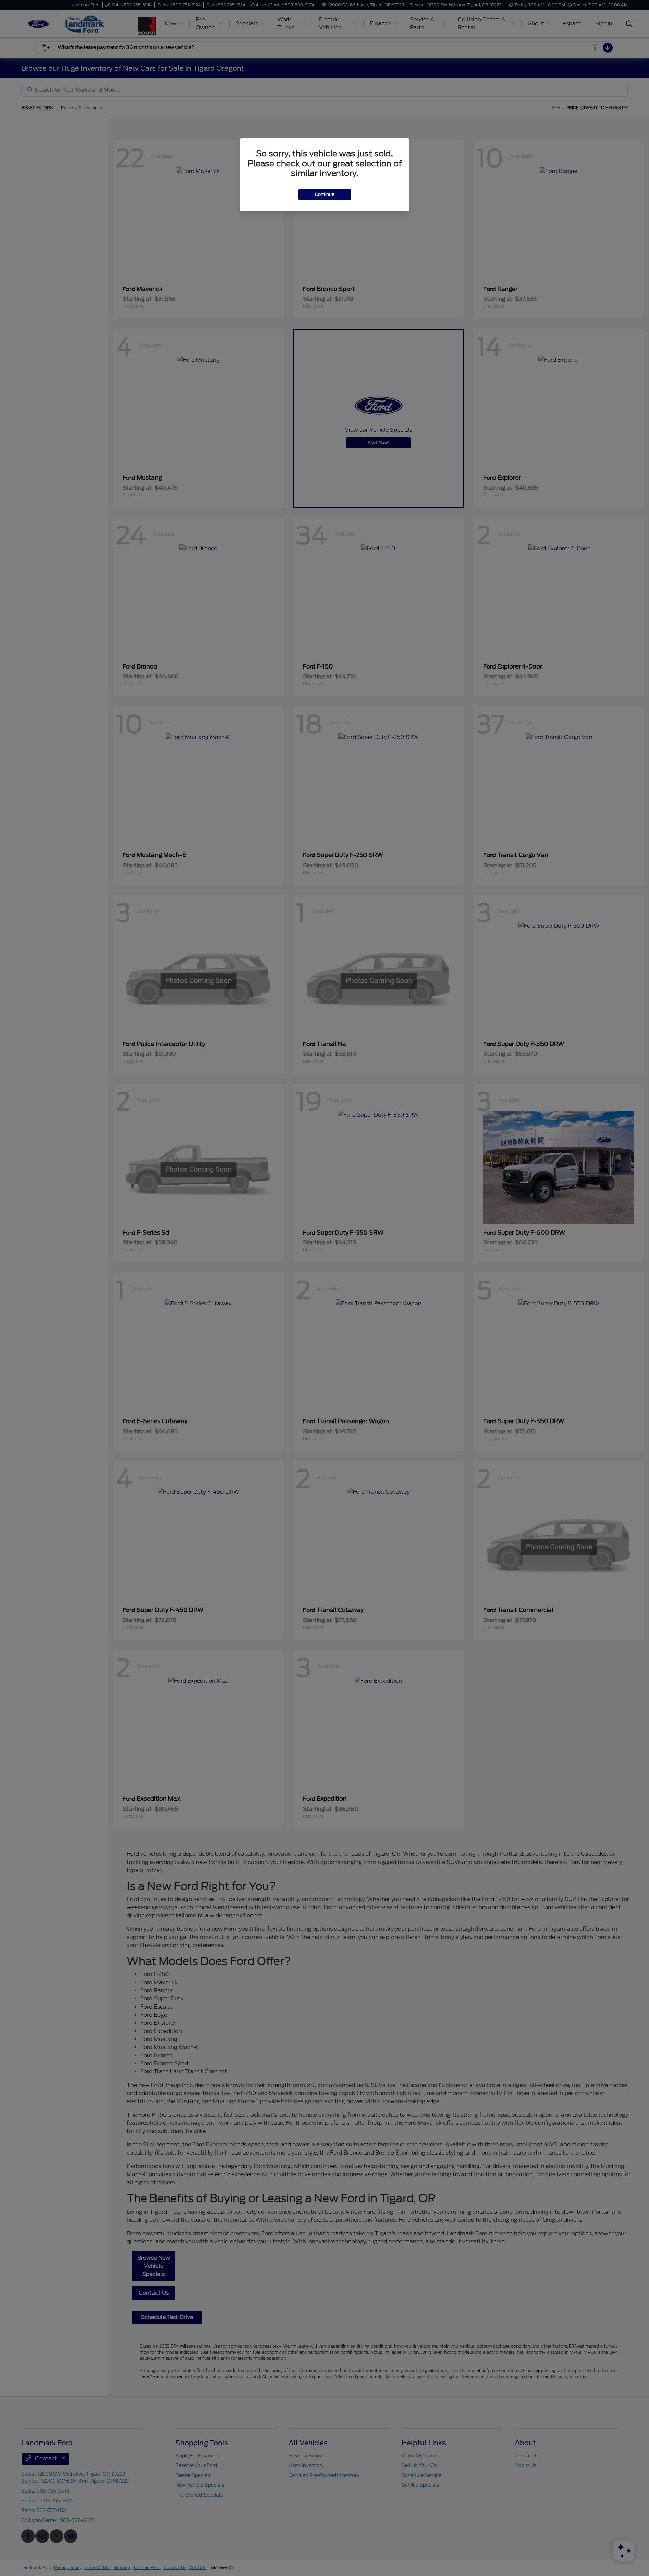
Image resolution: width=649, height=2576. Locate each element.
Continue (325, 195)
